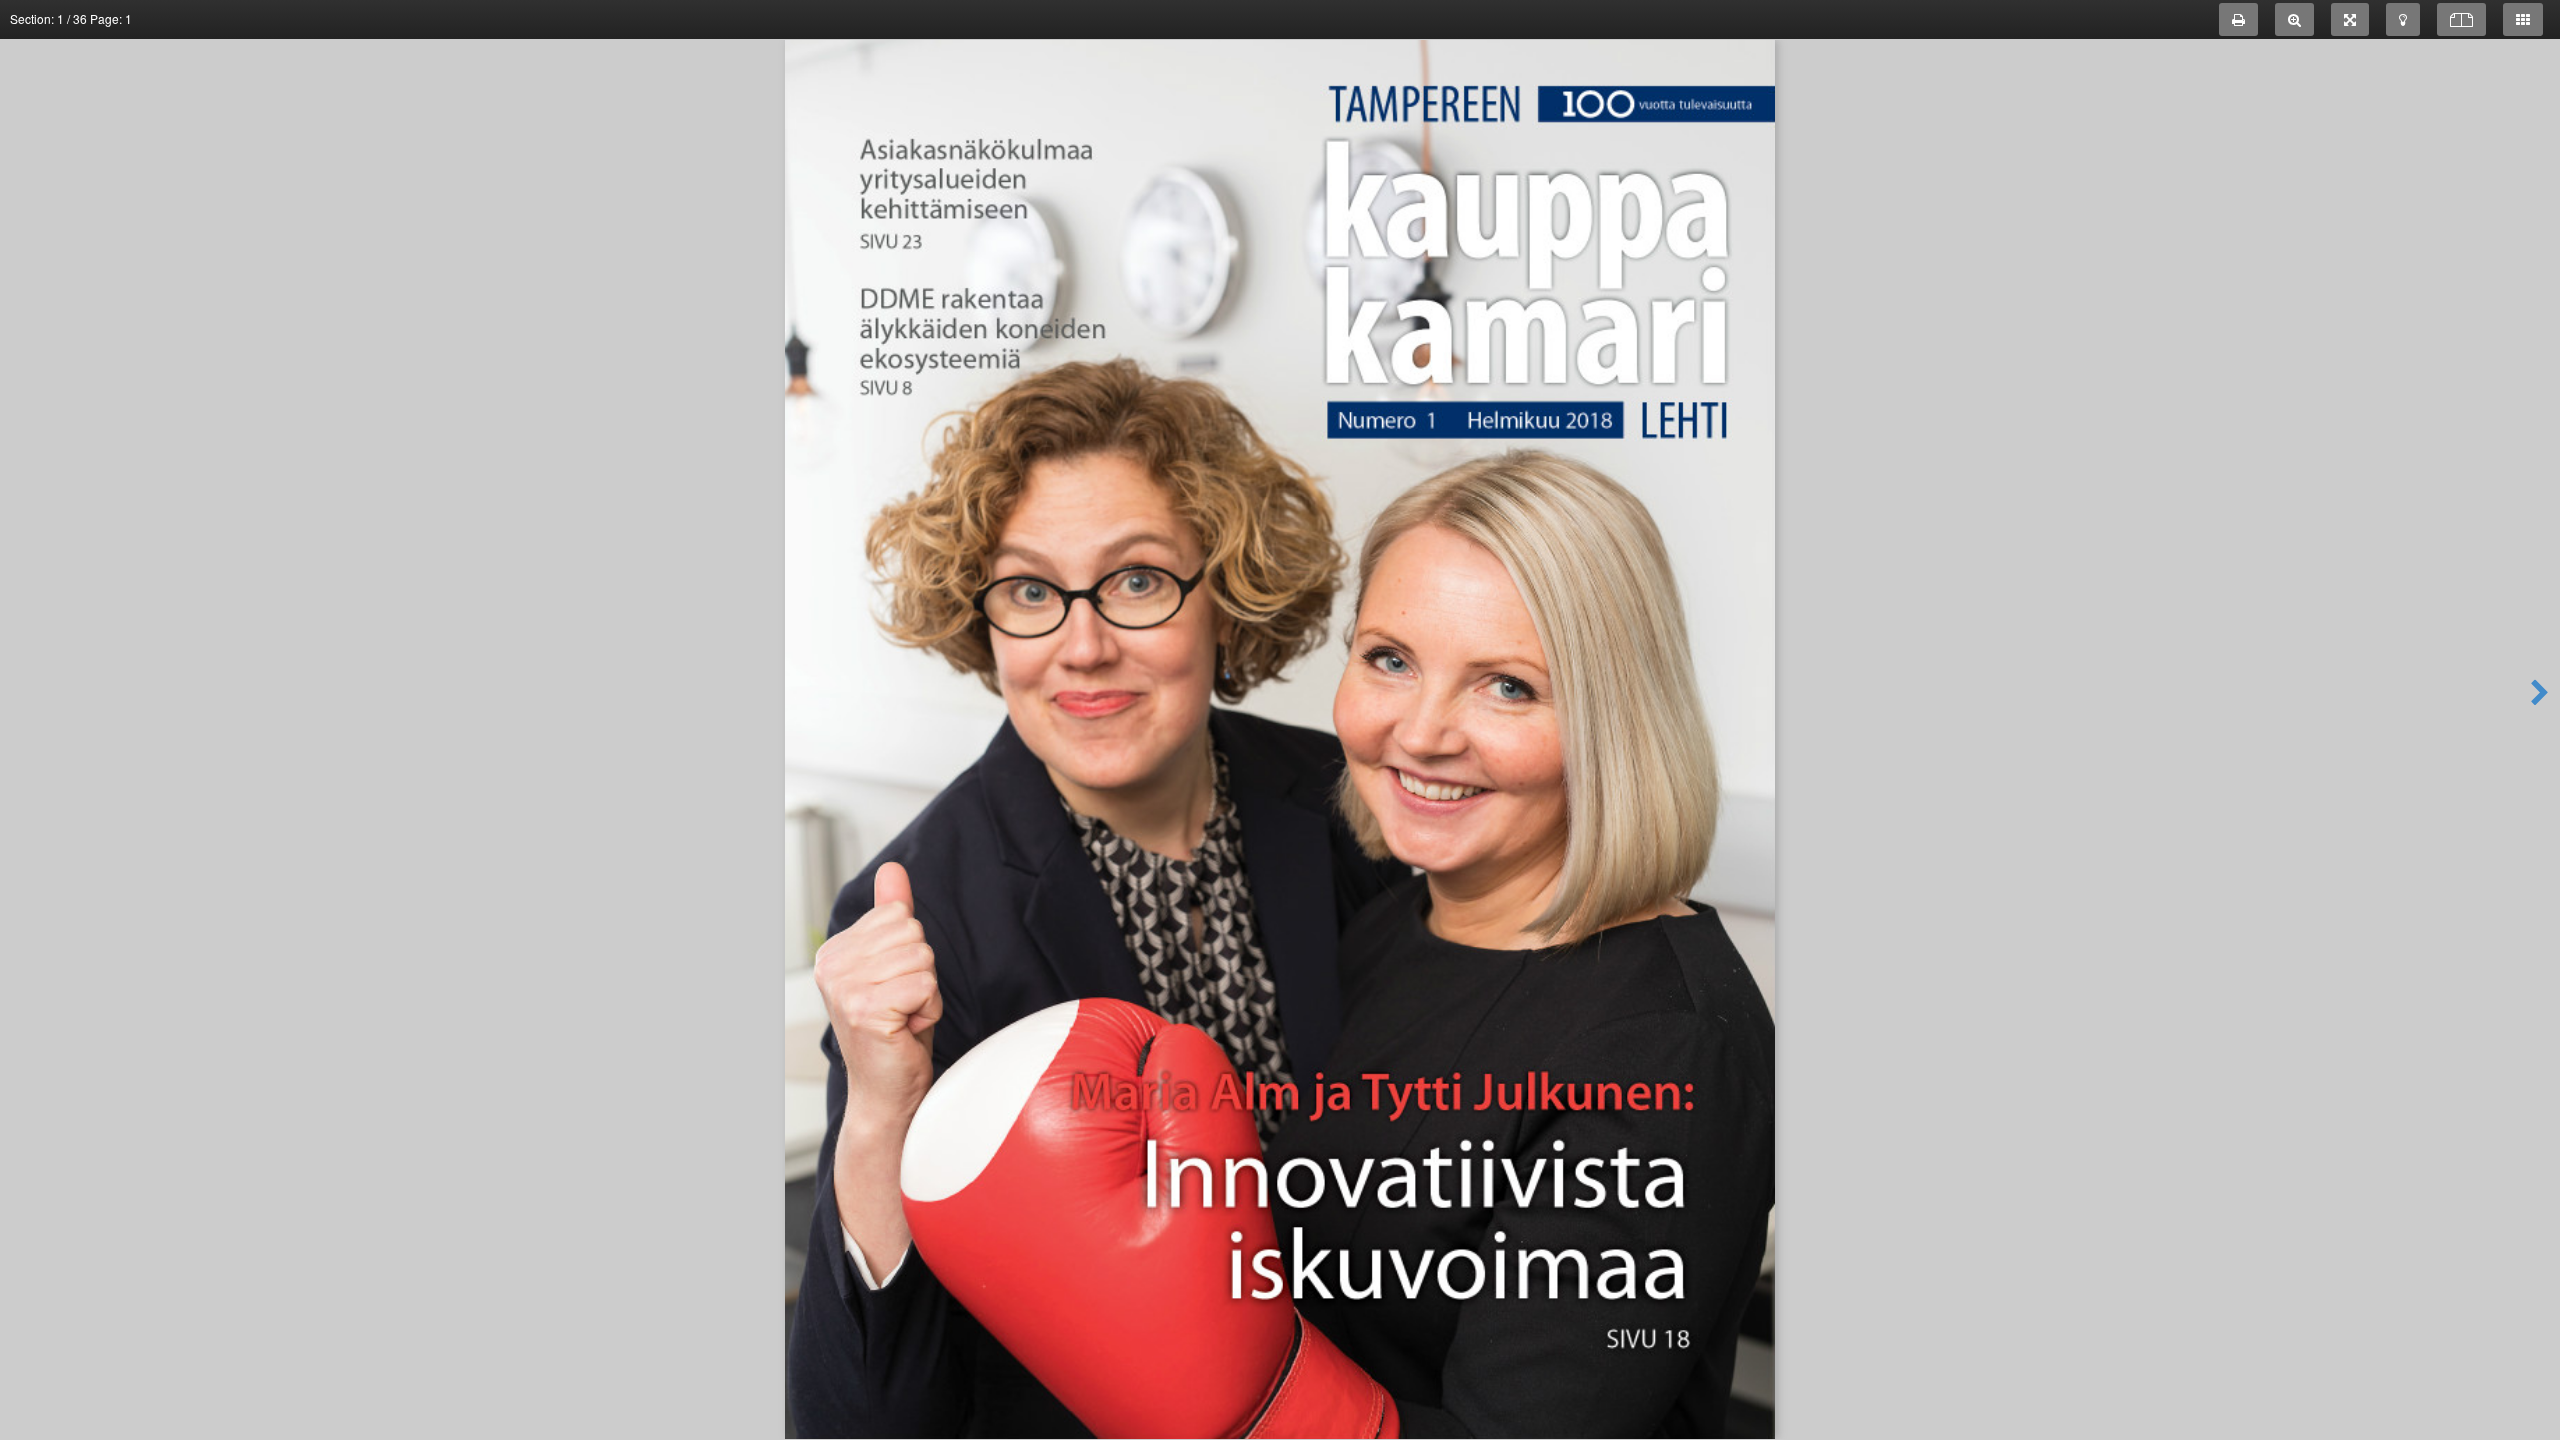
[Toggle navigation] (2523, 19)
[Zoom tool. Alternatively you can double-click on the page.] (2294, 19)
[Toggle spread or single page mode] (2461, 19)
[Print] (2238, 19)
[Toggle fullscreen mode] (2350, 19)
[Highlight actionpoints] (2403, 19)
